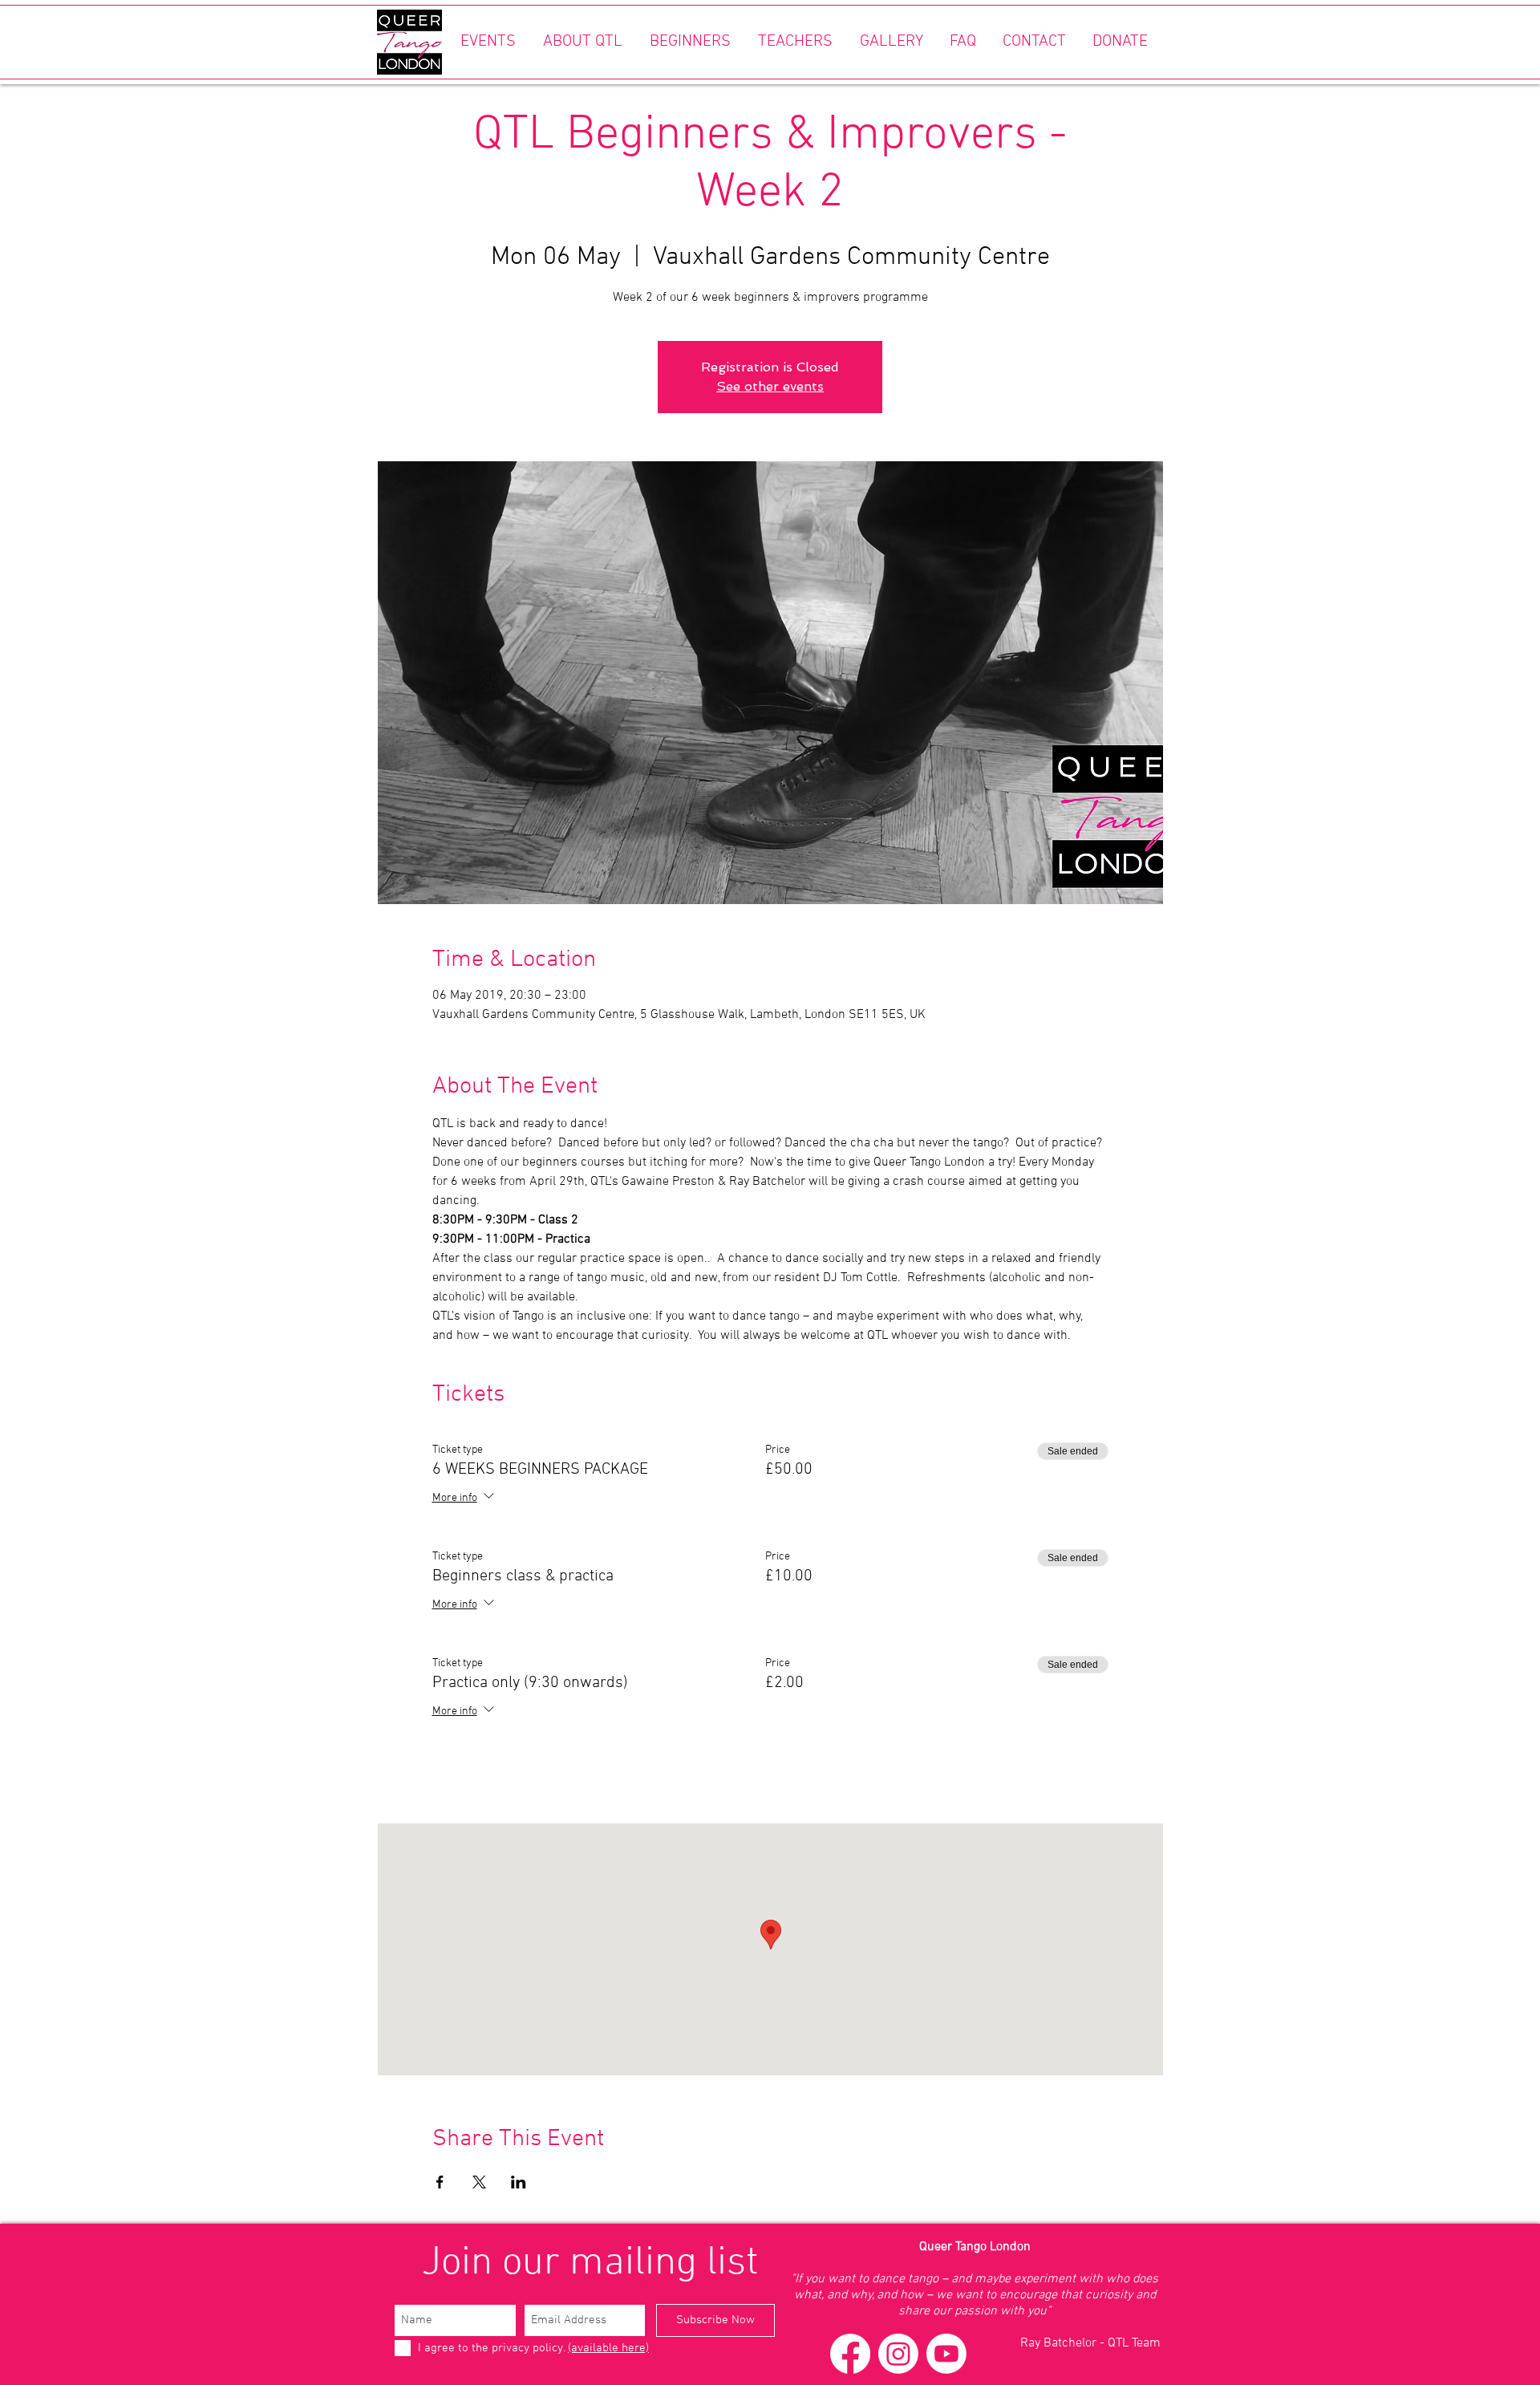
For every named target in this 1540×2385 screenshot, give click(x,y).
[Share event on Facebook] (440, 2182)
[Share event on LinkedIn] (519, 2182)
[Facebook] (850, 2354)
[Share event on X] (479, 2182)
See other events (770, 386)
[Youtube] (946, 2354)
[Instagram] (898, 2354)
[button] (488, 42)
